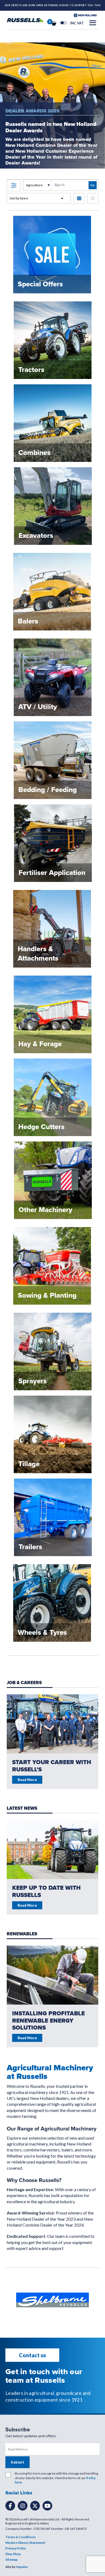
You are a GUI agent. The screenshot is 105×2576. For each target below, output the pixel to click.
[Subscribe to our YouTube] (47, 2506)
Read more (27, 1780)
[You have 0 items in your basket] (54, 23)
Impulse (22, 2567)
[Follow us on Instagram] (23, 2506)
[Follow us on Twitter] (35, 2506)
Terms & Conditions (20, 2537)
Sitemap (11, 2559)
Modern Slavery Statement (25, 2543)
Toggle (64, 23)
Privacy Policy (16, 2548)
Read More (27, 1905)
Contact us (32, 2355)
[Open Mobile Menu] (93, 23)
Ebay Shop (13, 2554)
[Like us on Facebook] (10, 2506)
